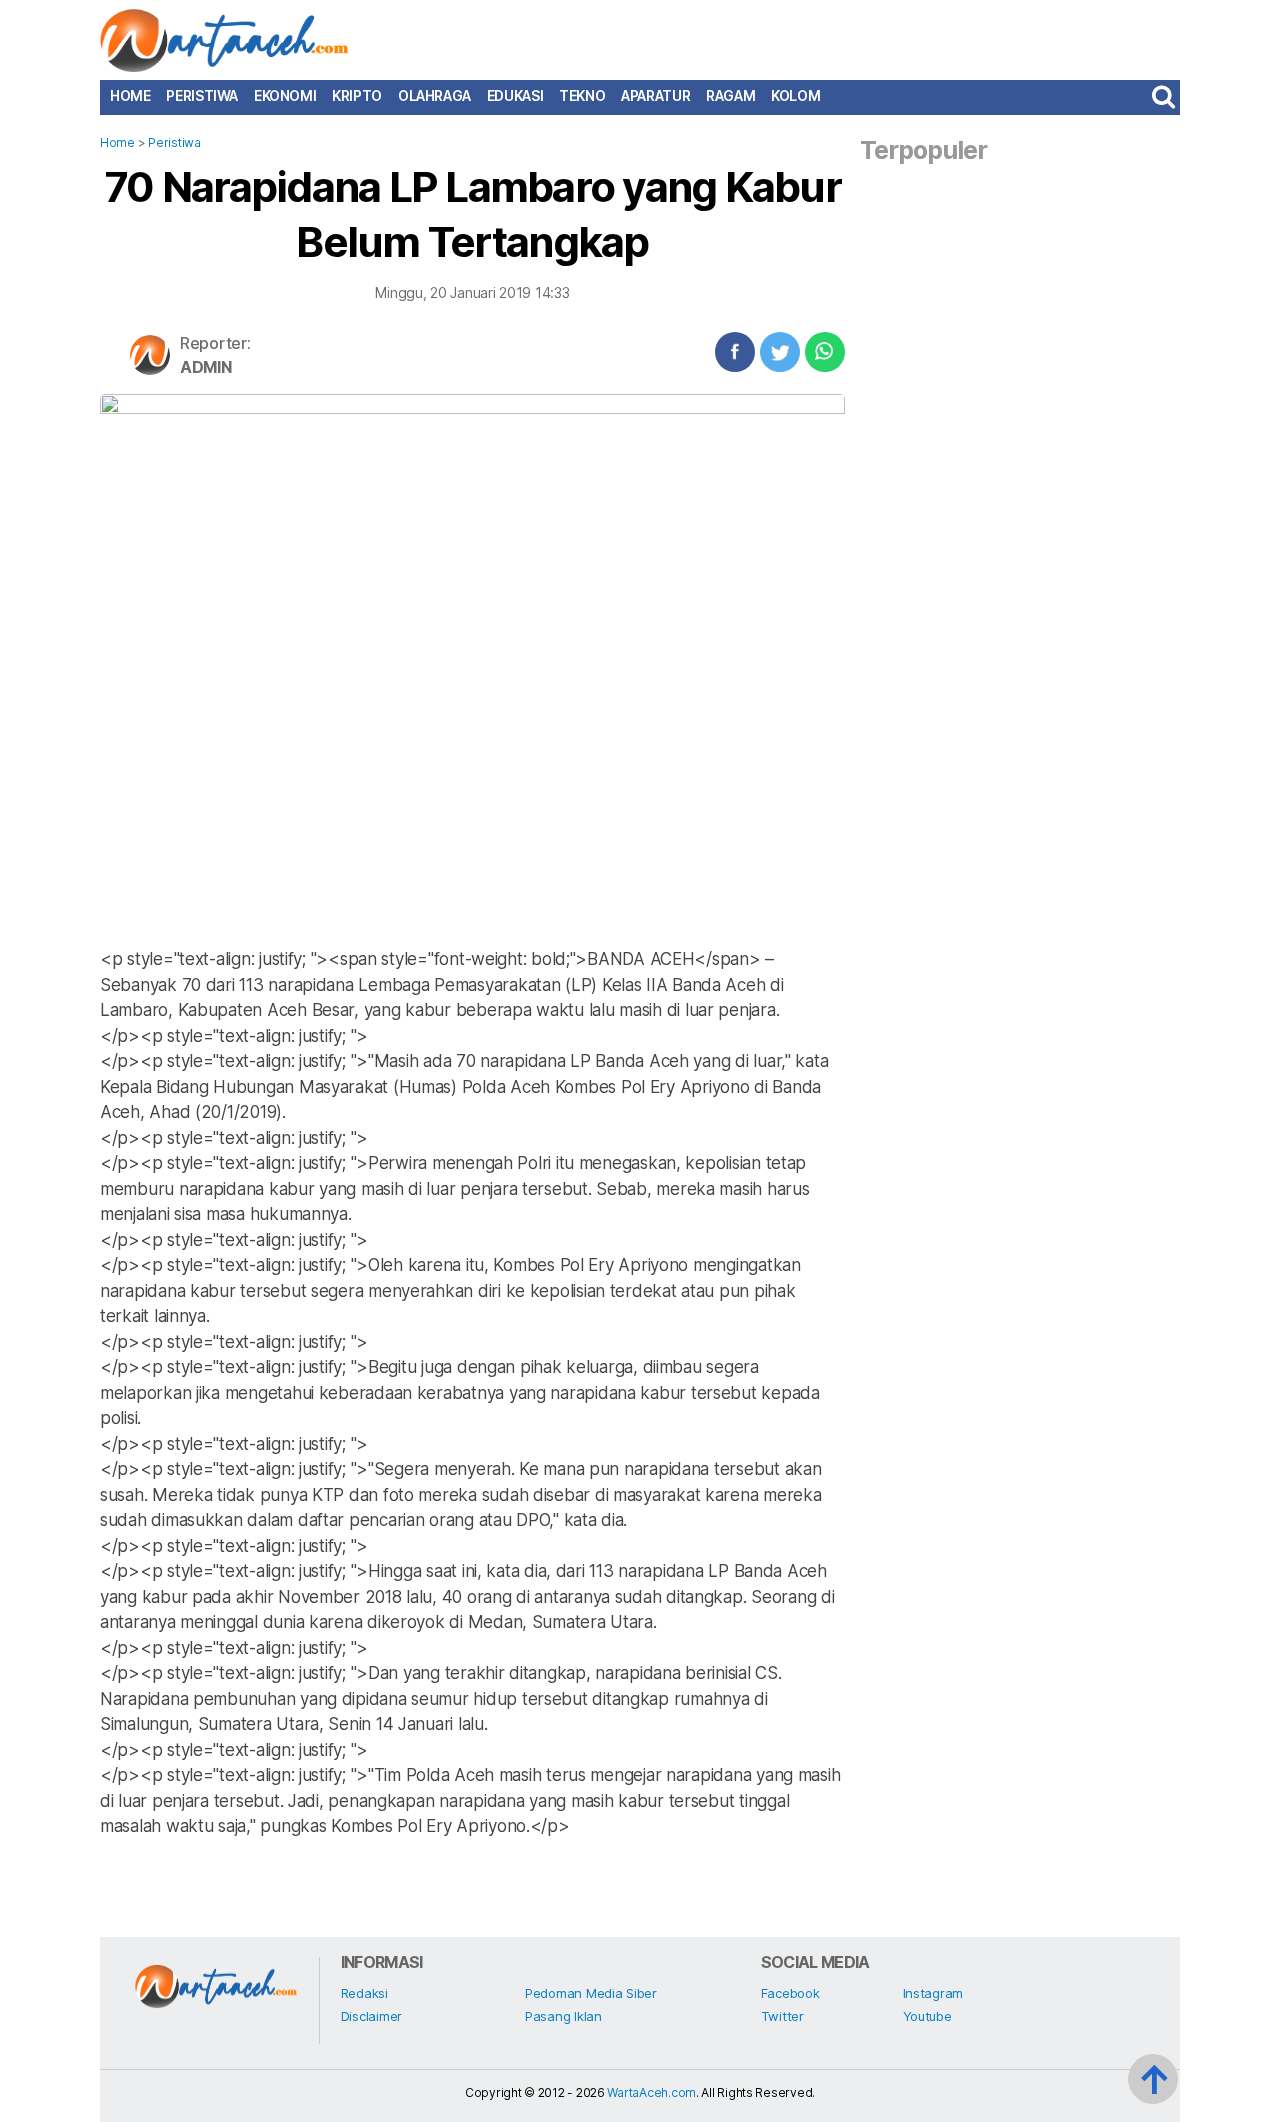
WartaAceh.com (651, 2092)
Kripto (357, 96)
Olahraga (434, 96)
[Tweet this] (780, 352)
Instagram (933, 1993)
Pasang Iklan (563, 2016)
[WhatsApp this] (825, 352)
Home (130, 96)
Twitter (782, 2016)
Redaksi (364, 1993)
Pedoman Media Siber (591, 1993)
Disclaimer (371, 2016)
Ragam (730, 96)
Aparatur (655, 96)
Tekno (582, 96)
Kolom (795, 96)
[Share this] (735, 352)
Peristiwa (202, 96)
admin (206, 367)
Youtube (927, 2016)
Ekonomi (285, 96)
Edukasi (515, 96)
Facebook (790, 1993)
